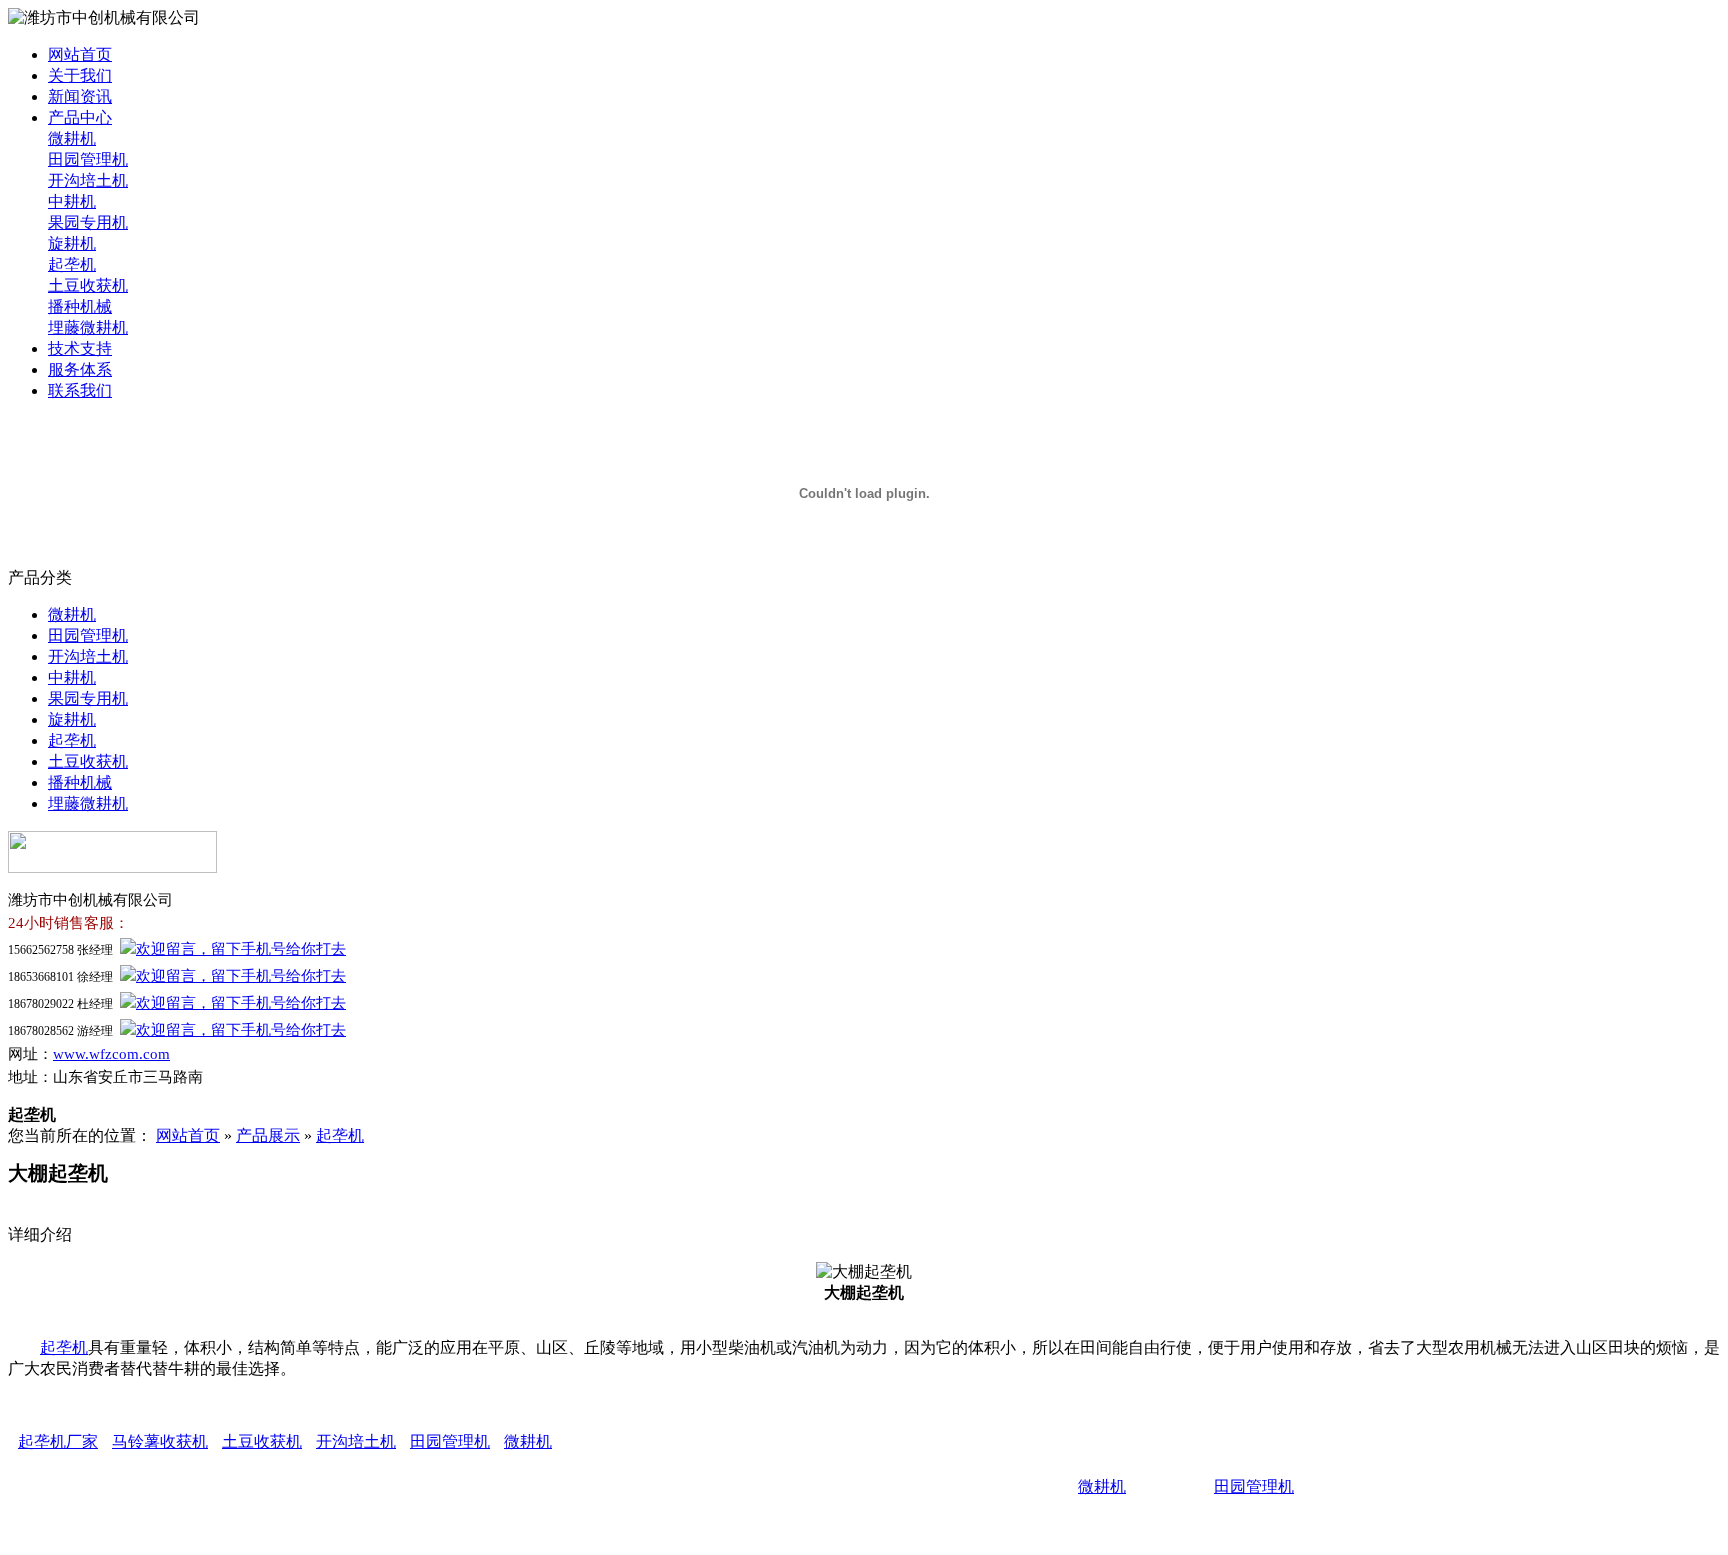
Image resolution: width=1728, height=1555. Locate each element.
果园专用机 (88, 222)
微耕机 (72, 138)
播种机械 (80, 306)
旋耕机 (72, 243)
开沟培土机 (88, 180)
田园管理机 (88, 159)
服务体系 (80, 369)
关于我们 (80, 75)
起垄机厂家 (58, 1441)
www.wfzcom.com (111, 1054)
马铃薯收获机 (160, 1441)
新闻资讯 (80, 96)
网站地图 (1126, 1521)
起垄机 (72, 264)
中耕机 (72, 201)
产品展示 (268, 1135)
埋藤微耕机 (88, 327)
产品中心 (80, 117)
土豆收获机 (88, 285)
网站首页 (80, 54)
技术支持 (80, 348)
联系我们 (80, 390)
